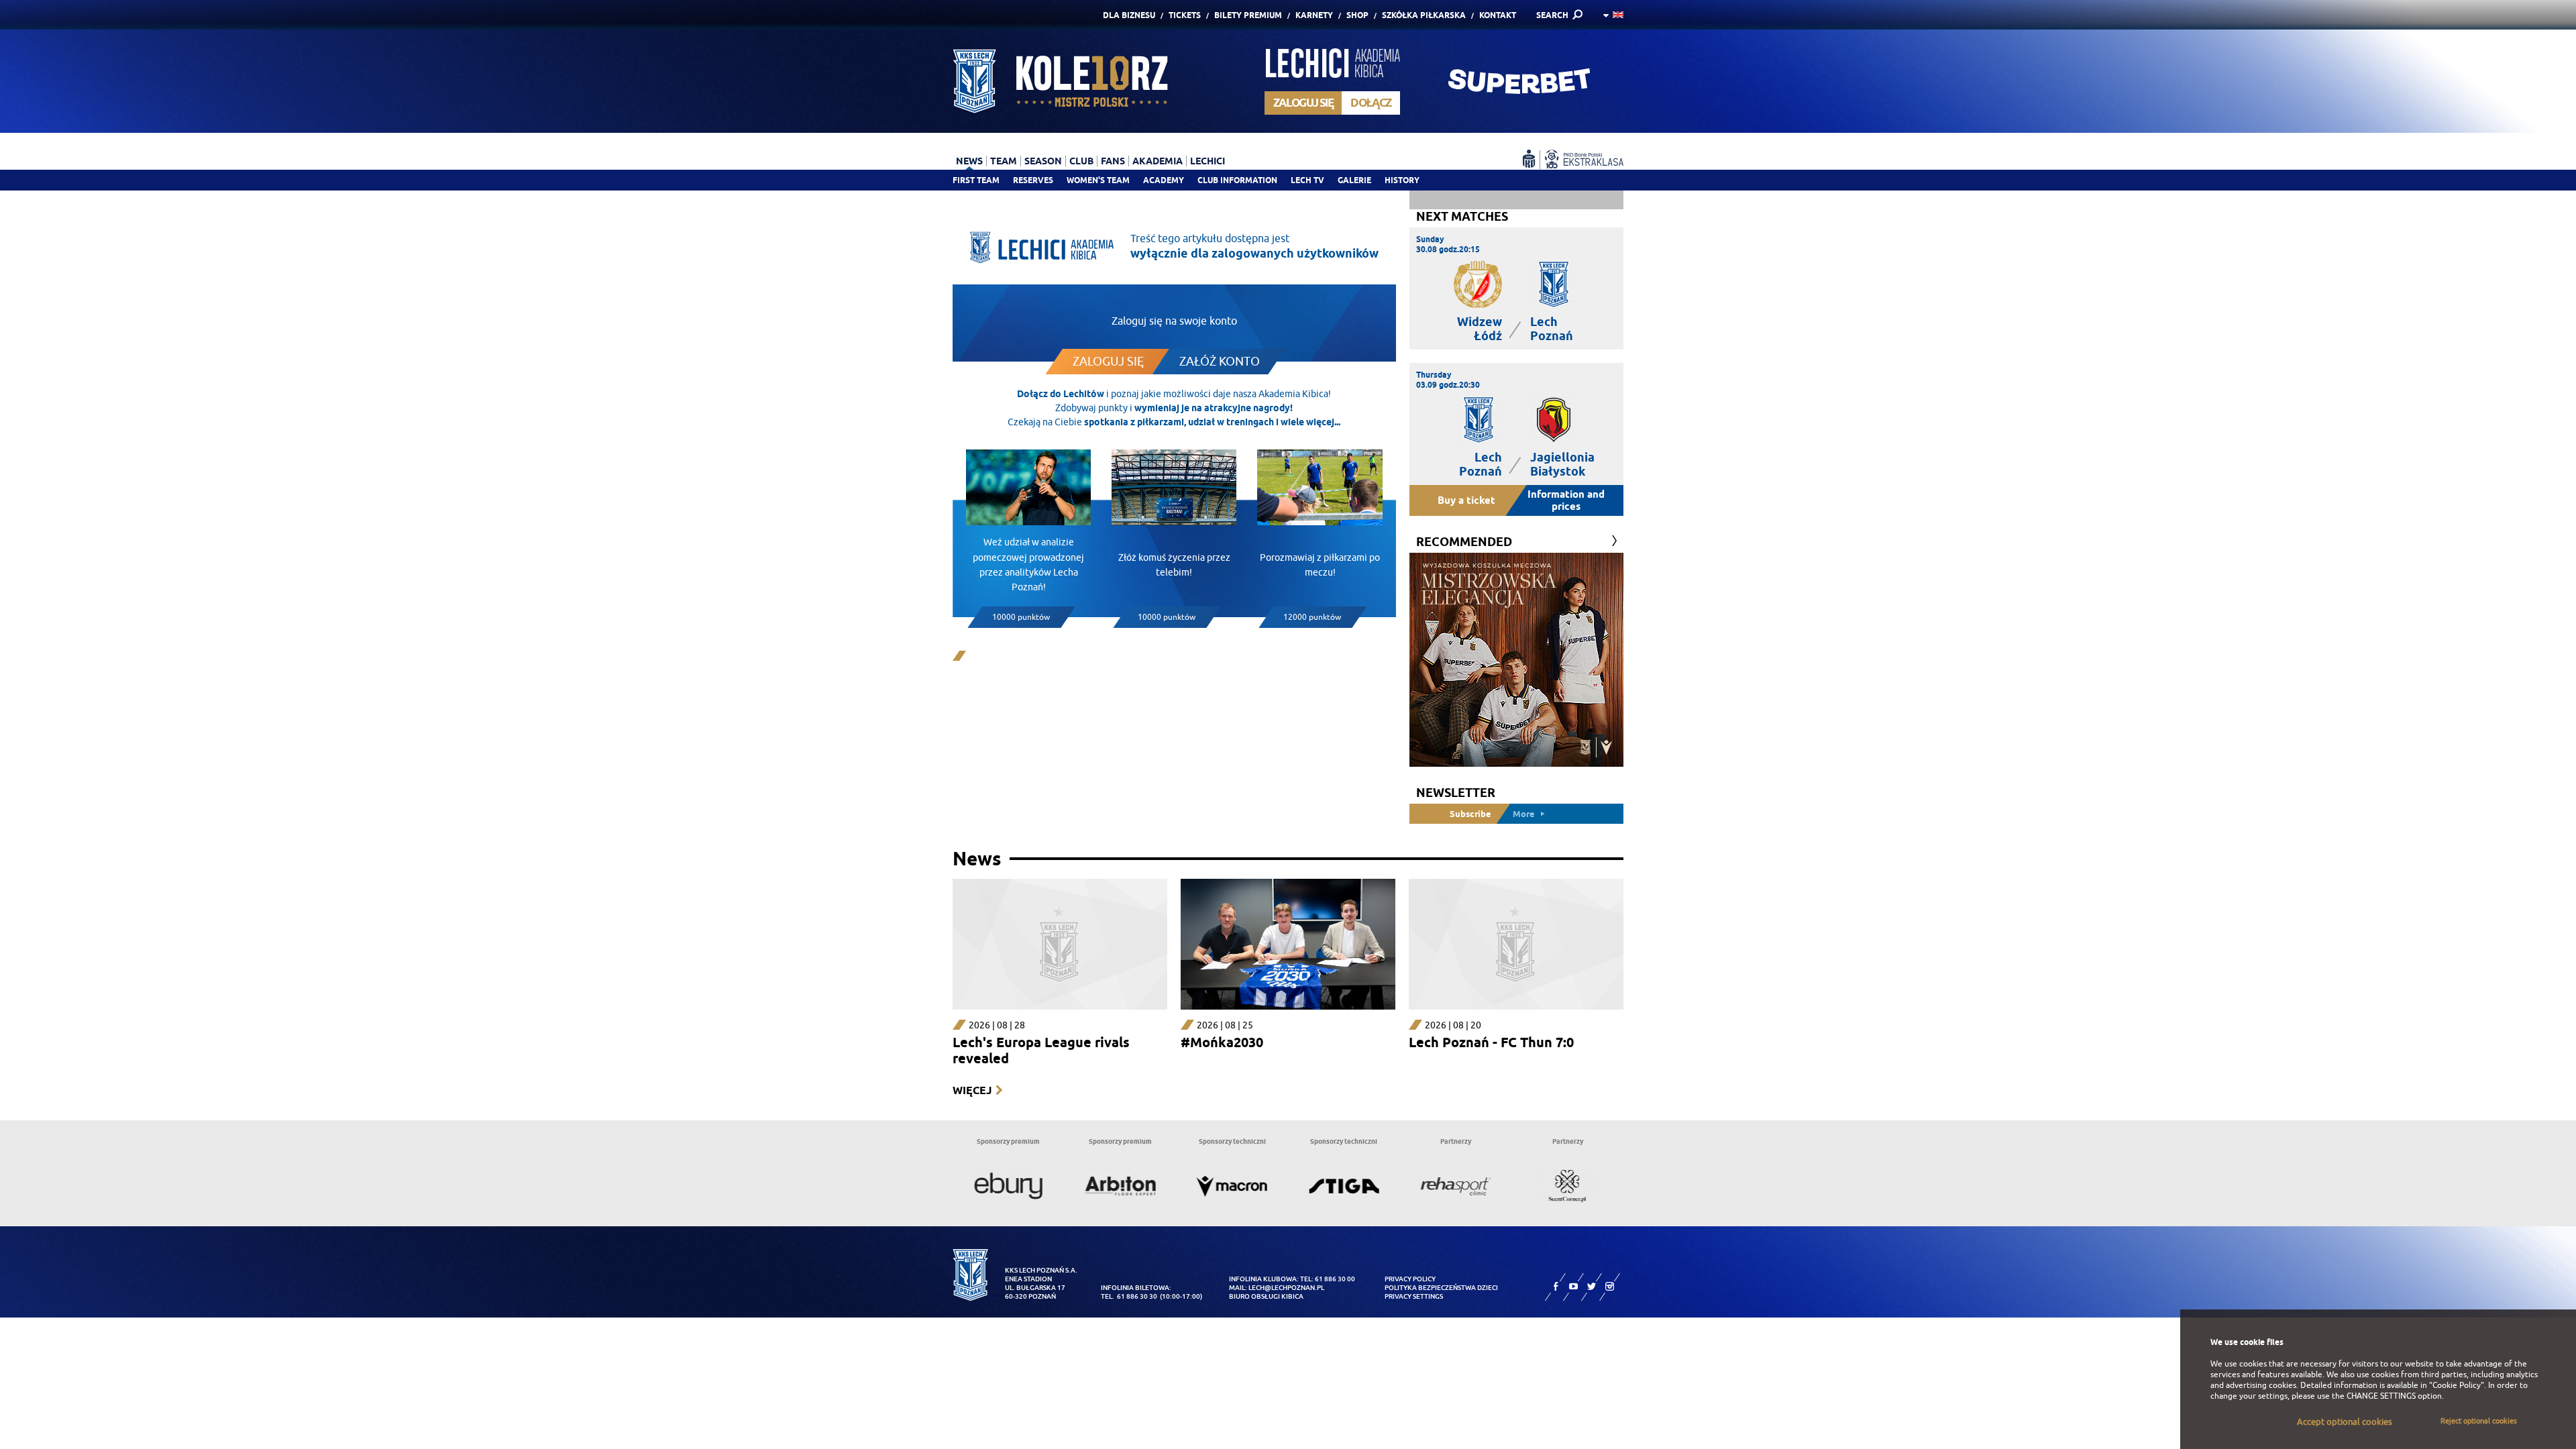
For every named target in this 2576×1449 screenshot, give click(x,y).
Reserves (1033, 180)
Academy (1164, 180)
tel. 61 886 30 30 (1129, 1296)
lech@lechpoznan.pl (1286, 1288)
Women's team (1098, 180)
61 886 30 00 (1335, 1279)
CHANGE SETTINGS (2381, 1396)
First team (976, 180)
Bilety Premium (1248, 15)
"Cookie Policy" (2457, 1385)
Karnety (1314, 15)
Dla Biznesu (1129, 15)
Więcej (972, 1090)
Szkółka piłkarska (1424, 15)
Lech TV (1307, 180)
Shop (1357, 15)
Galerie (1354, 180)
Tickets (1185, 15)
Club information (1237, 180)
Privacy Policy (1410, 1279)
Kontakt (1498, 15)
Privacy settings (1414, 1296)
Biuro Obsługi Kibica (1266, 1296)
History (1402, 180)
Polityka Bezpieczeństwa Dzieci (1441, 1288)
